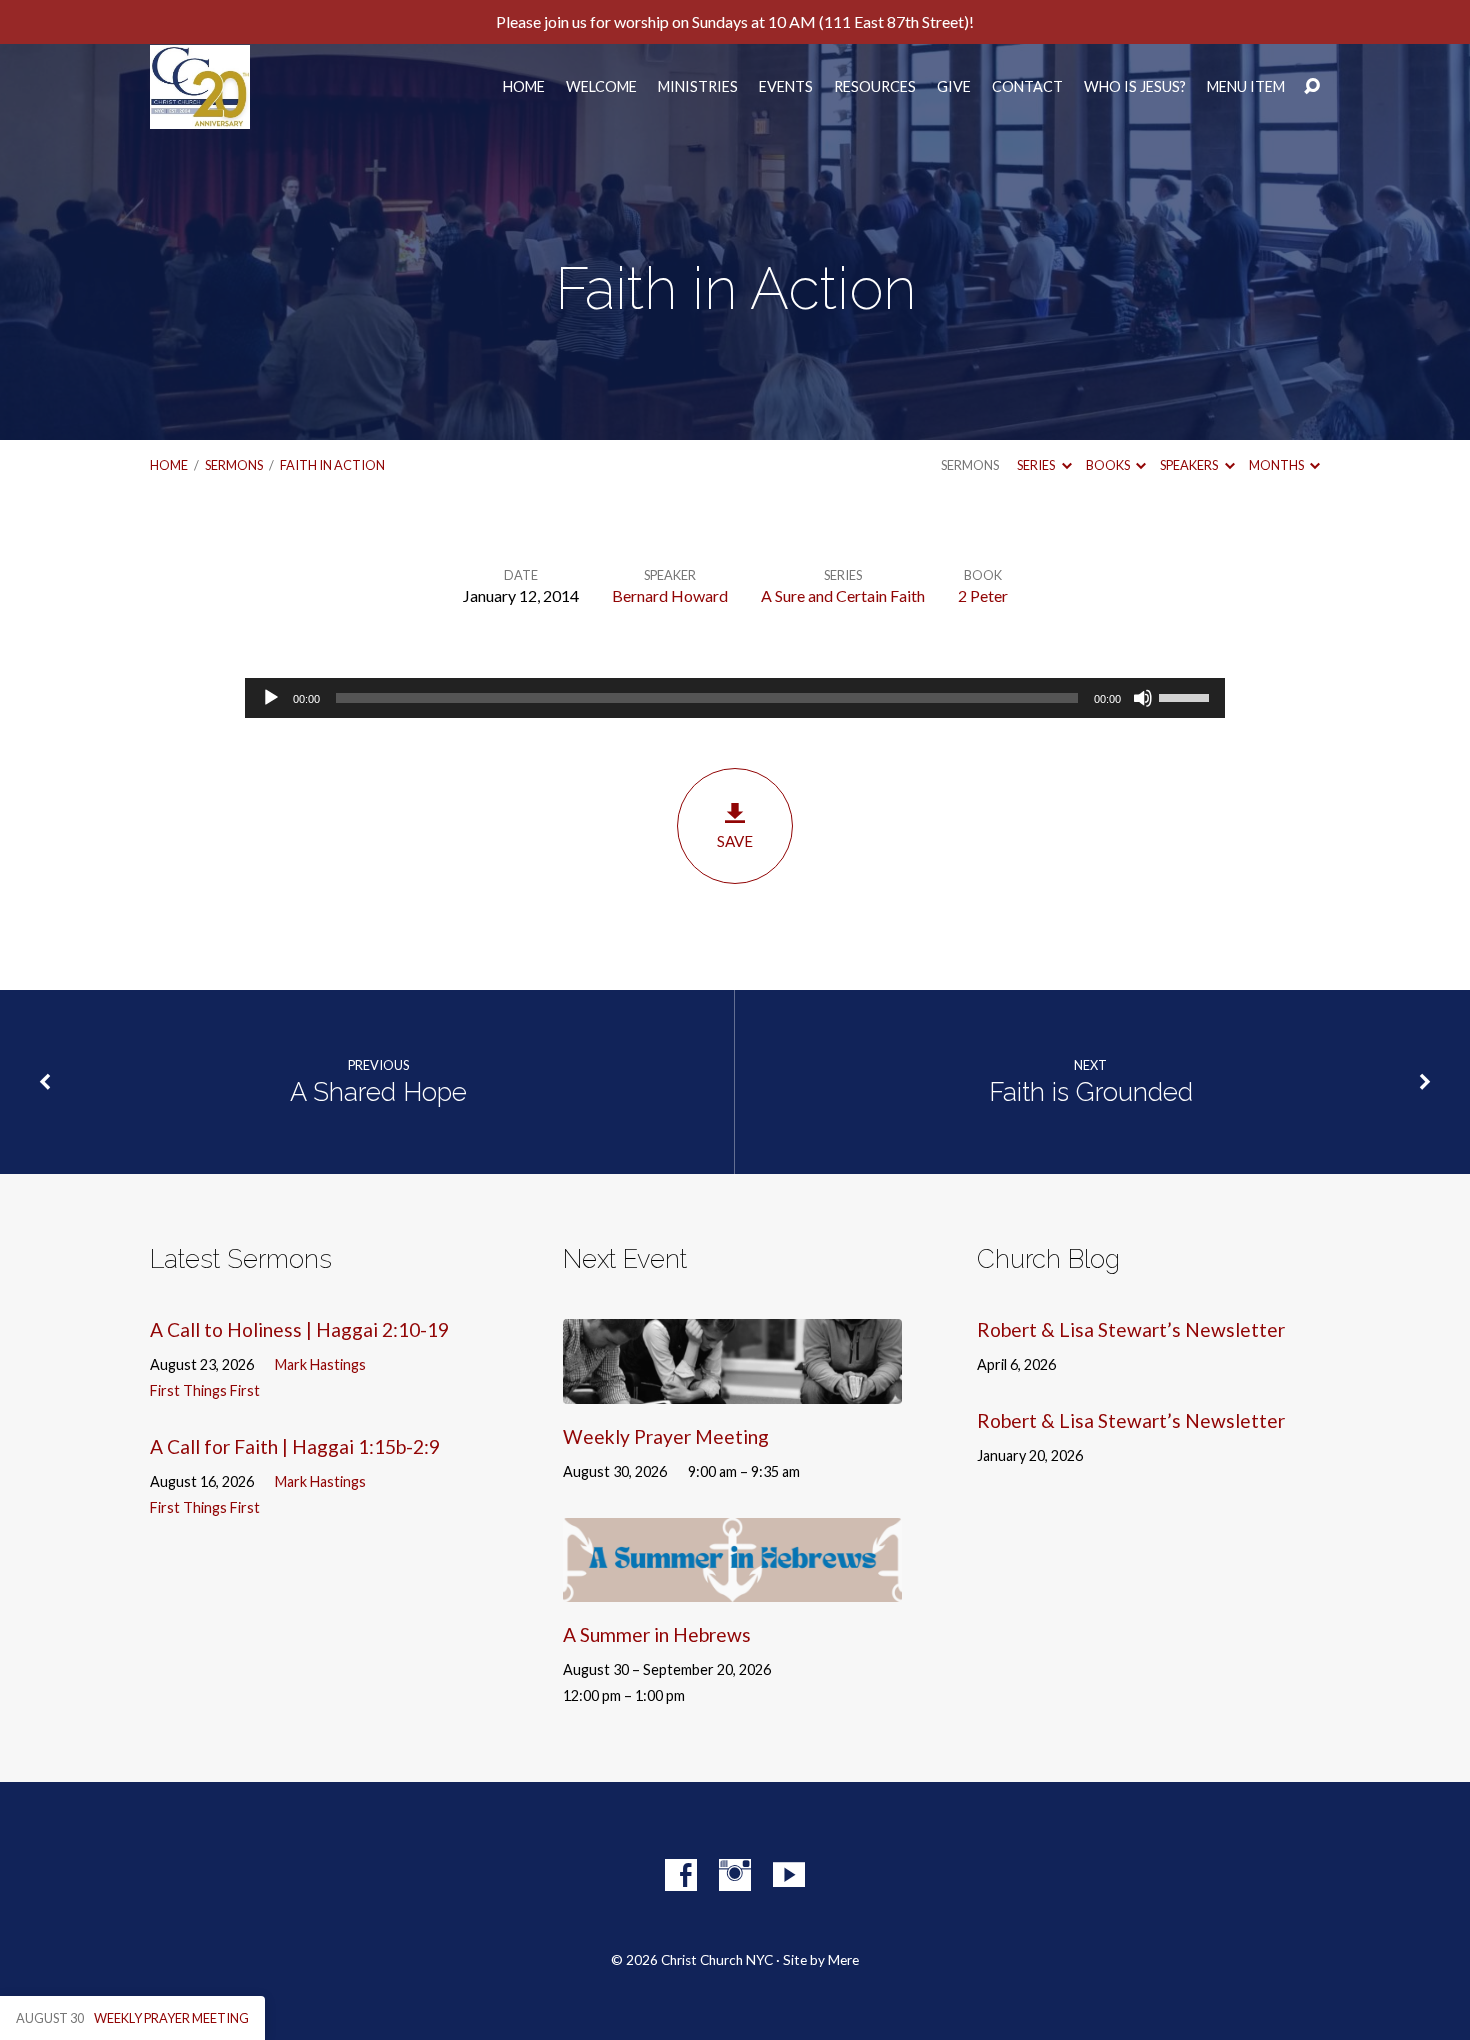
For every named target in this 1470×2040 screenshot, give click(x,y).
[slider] (1187, 696)
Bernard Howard (670, 595)
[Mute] (1143, 698)
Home (524, 87)
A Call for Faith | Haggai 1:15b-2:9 (295, 1446)
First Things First (205, 1390)
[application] (735, 698)
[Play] (271, 698)
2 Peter (983, 595)
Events (786, 87)
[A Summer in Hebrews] (732, 1586)
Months (1277, 465)
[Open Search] (1312, 87)
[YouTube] (789, 1875)
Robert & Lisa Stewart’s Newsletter (1131, 1329)
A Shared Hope (378, 1092)
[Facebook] (681, 1875)
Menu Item (1246, 87)
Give (954, 87)
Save (735, 841)
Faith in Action (332, 465)
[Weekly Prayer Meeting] (732, 1388)
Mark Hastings (320, 1364)
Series (1037, 465)
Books (1109, 465)
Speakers (1190, 465)
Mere (843, 1960)
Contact (1027, 87)
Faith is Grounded (1091, 1092)
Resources (875, 87)
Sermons (234, 465)
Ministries (698, 87)
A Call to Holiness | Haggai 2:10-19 (299, 1329)
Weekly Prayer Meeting (666, 1436)
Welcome (601, 87)
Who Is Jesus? (1135, 87)
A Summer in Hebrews (657, 1634)
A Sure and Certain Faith (843, 595)
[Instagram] (735, 1875)
